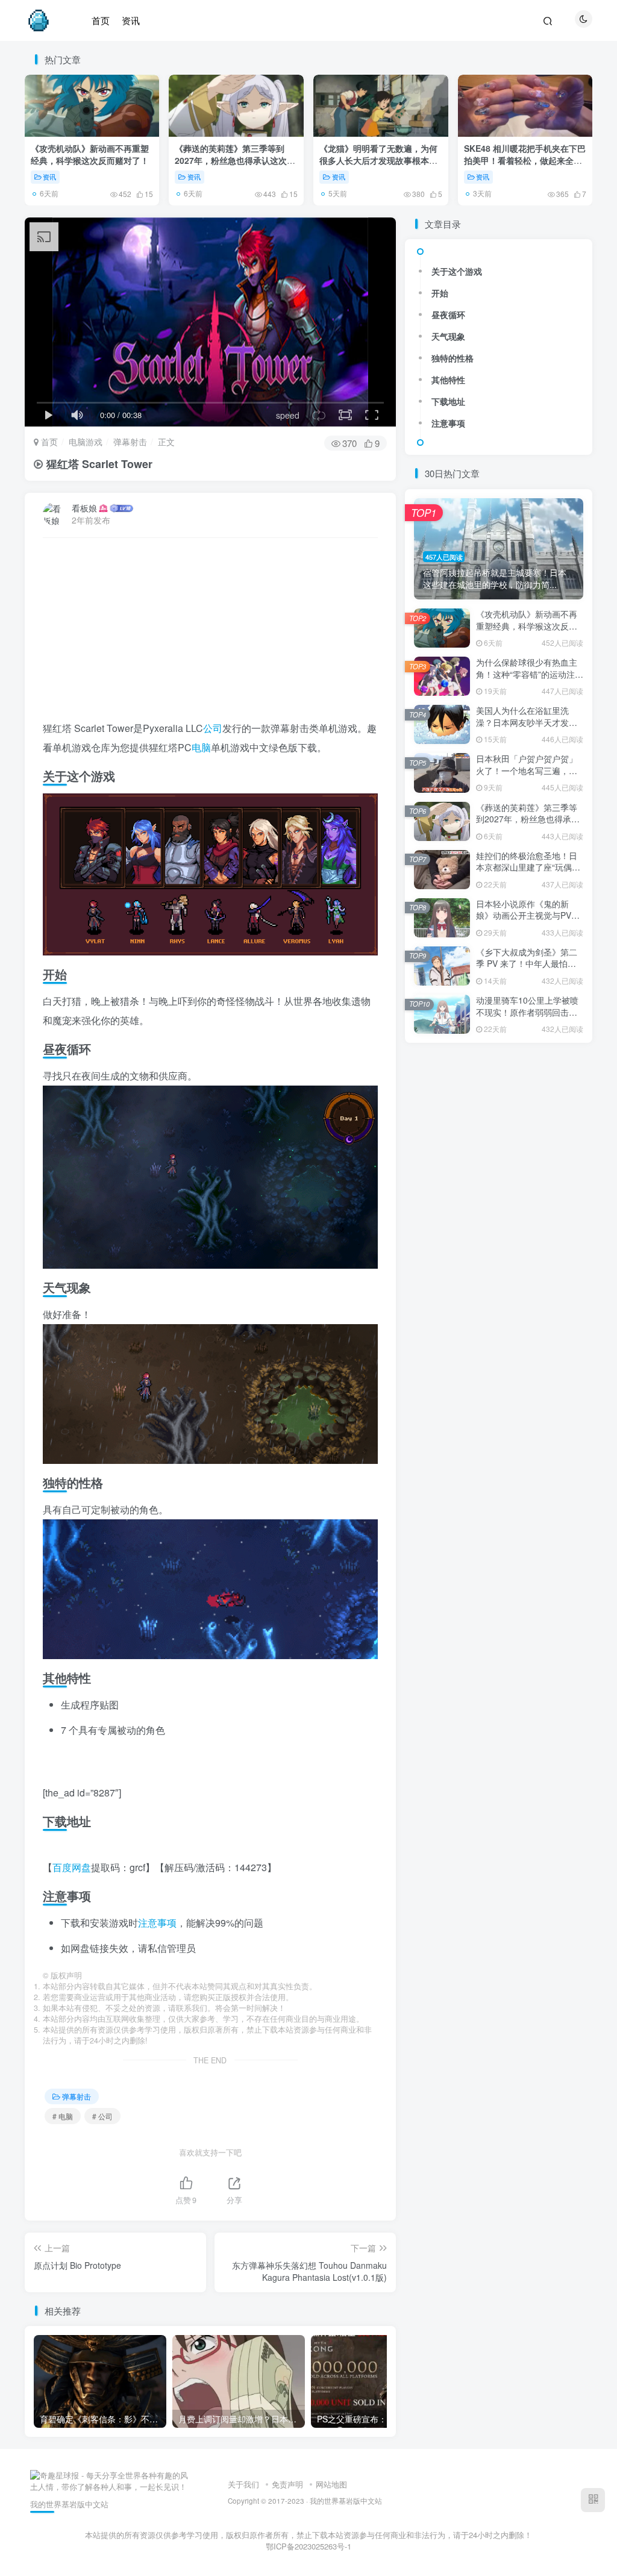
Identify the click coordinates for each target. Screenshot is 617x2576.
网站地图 (331, 2484)
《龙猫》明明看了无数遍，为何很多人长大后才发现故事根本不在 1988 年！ (378, 160)
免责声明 (287, 2484)
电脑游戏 (86, 442)
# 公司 (102, 2116)
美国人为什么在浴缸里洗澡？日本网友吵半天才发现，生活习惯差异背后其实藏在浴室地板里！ (527, 728)
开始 (440, 293)
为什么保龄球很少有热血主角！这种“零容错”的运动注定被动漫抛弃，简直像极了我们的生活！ (530, 680)
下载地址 (448, 401)
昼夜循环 (448, 314)
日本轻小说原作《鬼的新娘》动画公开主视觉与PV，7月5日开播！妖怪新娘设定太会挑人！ (528, 921)
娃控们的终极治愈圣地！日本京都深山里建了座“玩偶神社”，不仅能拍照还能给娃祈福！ (528, 873)
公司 (213, 728)
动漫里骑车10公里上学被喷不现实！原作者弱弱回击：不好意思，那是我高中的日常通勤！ (527, 1018)
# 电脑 (63, 2116)
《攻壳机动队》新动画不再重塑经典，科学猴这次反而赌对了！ (90, 154)
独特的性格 (453, 358)
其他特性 (448, 380)
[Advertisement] (211, 634)
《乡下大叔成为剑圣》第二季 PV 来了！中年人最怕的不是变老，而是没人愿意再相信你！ (527, 970)
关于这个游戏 (457, 271)
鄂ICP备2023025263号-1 (308, 2546)
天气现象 (448, 336)
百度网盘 (72, 1867)
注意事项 (157, 1923)
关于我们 (243, 2484)
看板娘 (84, 508)
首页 (48, 442)
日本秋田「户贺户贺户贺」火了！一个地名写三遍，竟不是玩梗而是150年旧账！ (527, 770)
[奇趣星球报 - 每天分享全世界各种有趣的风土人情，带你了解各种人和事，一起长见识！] (111, 2480)
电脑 (201, 747)
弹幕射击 (130, 442)
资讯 (49, 177)
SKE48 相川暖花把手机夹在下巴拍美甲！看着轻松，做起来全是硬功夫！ (525, 160)
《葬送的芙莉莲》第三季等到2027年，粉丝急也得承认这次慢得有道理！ (235, 160)
